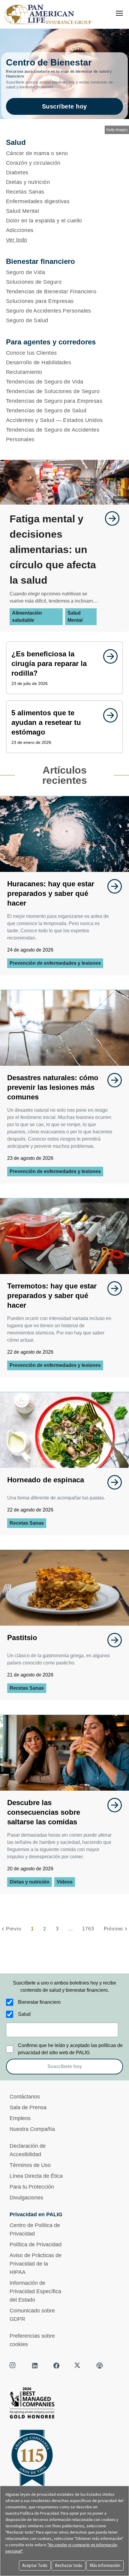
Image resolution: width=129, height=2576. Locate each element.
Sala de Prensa (28, 2107)
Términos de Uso (30, 2165)
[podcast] (100, 2366)
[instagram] (13, 2366)
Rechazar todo (69, 2565)
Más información (105, 2565)
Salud (24, 2014)
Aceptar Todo (35, 2565)
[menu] (119, 13)
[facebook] (56, 2366)
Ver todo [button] (17, 240)
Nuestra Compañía (32, 2129)
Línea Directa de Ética (36, 2176)
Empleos (20, 2118)
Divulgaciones (26, 2198)
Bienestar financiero (39, 2002)
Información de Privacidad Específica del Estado (35, 2291)
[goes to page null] (109, 518)
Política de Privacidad (36, 2244)
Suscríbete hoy (64, 106)
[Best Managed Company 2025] (64, 2405)
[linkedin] (35, 2366)
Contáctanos (25, 2097)
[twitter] (78, 2366)
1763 (88, 1929)
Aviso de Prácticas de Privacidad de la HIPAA (36, 2264)
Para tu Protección (32, 2187)
